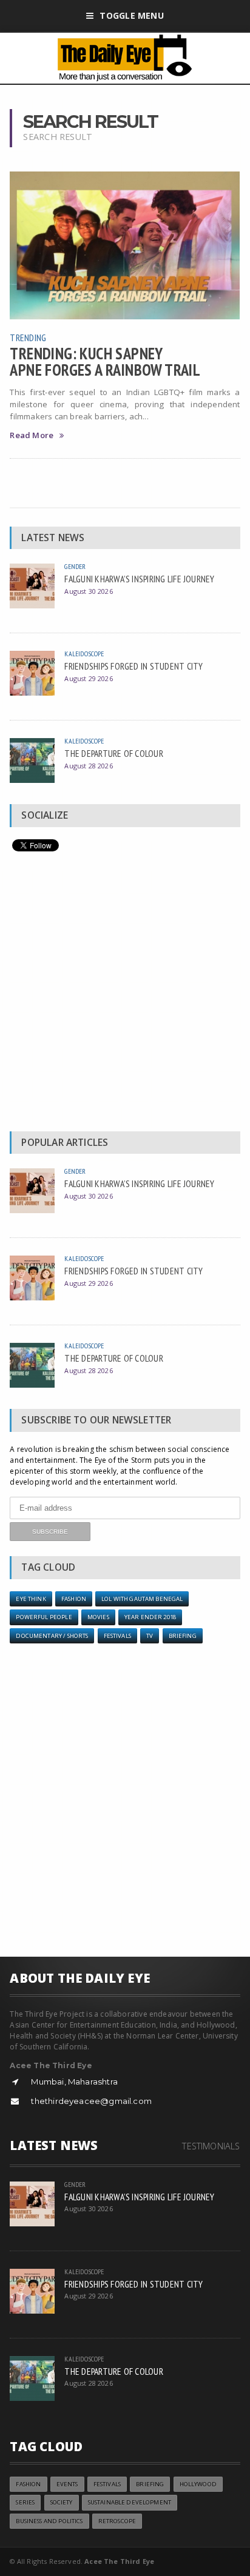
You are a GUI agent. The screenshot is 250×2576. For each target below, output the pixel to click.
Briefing (183, 1636)
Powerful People (44, 1617)
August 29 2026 (88, 678)
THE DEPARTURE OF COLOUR (113, 753)
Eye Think (31, 1599)
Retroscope (117, 2521)
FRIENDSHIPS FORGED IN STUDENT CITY (133, 666)
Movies (98, 1617)
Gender (75, 566)
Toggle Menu (131, 15)
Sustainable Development (130, 2502)
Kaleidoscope (84, 654)
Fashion (74, 1599)
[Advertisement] (125, 994)
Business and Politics (49, 2521)
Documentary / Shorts (52, 1636)
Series (25, 2502)
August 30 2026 (88, 591)
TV (150, 1636)
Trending (28, 338)
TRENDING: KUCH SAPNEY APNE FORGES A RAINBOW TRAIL (105, 361)
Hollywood (198, 2484)
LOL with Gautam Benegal (142, 1599)
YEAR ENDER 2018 (150, 1617)
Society (62, 2502)
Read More (32, 435)
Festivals (117, 1636)
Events (67, 2484)
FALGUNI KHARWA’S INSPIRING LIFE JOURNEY (139, 579)
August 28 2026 (88, 766)
